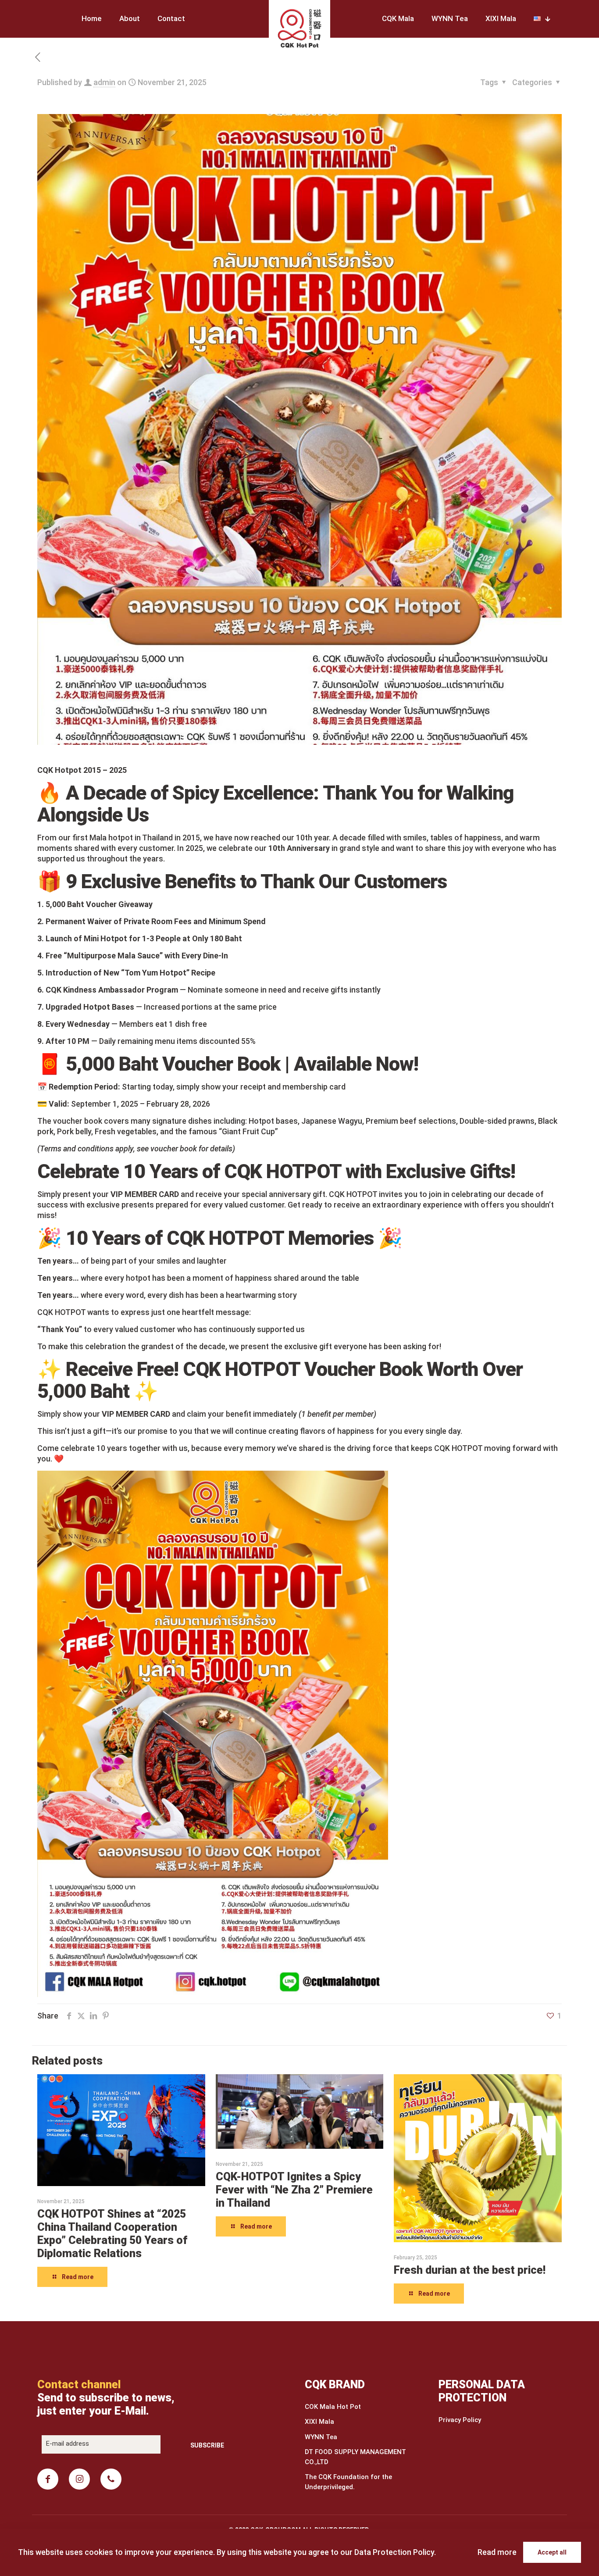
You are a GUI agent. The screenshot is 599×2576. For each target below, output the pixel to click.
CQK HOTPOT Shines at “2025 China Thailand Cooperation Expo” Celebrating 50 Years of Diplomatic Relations (112, 2234)
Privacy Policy (460, 2420)
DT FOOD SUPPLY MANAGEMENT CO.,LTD (355, 2457)
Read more (497, 2552)
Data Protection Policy (394, 2552)
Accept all (552, 2552)
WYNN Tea (321, 2437)
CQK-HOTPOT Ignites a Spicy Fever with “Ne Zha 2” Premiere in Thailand (294, 2190)
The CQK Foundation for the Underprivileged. (348, 2482)
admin (104, 82)
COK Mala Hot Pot (333, 2407)
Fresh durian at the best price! (470, 2270)
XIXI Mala (319, 2422)
